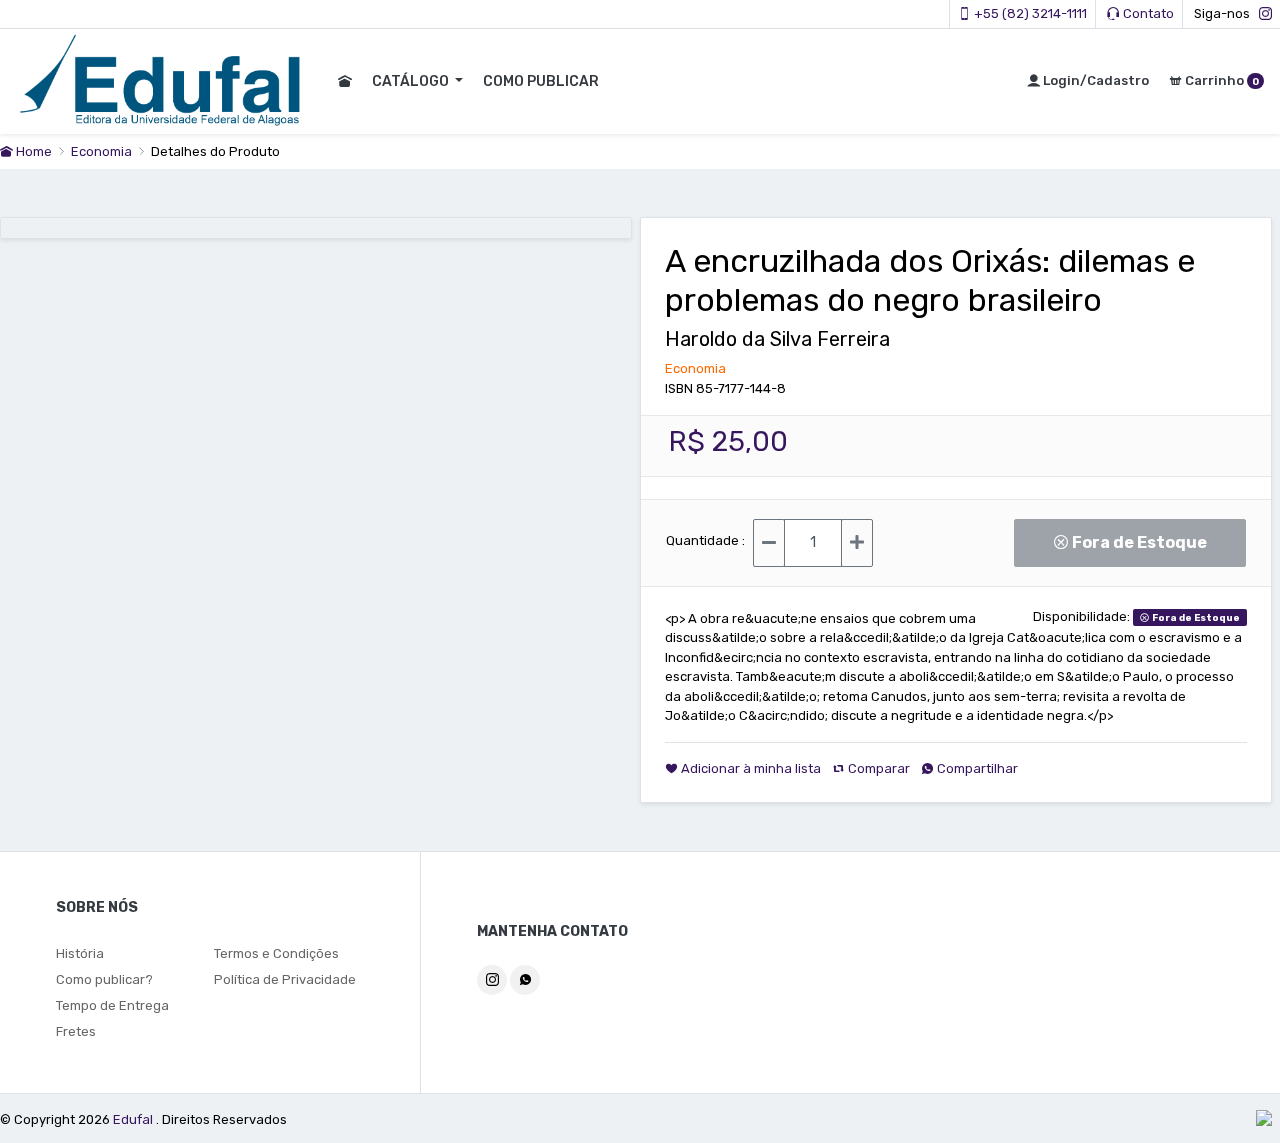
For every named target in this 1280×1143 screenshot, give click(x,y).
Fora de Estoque (1144, 542)
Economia (103, 151)
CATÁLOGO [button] (412, 81)
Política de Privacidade (285, 979)
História (80, 953)
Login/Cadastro (1094, 80)
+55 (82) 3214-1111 (1029, 13)
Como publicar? (104, 979)
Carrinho (1220, 80)
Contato (1147, 13)
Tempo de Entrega (112, 1005)
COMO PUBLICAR (541, 81)
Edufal (134, 1119)
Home (32, 151)
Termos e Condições (276, 953)
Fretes (76, 1031)
